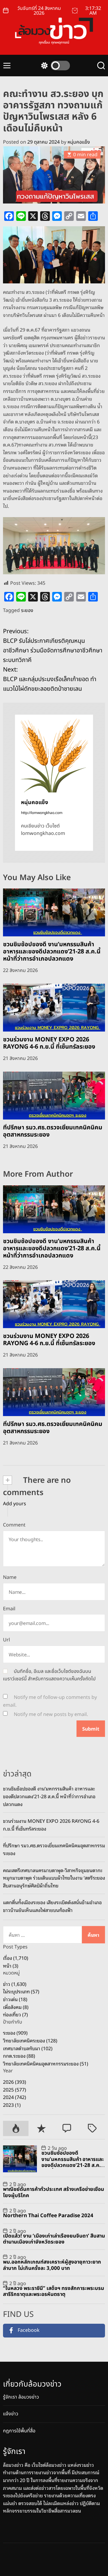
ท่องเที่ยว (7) (15, 2014)
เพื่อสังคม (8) (16, 2007)
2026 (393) (15, 2082)
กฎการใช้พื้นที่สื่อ (19, 2431)
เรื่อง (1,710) (16, 1958)
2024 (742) (15, 2097)
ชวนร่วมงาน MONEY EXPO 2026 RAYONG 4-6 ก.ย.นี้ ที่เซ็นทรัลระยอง (49, 1043)
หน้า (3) (11, 1966)
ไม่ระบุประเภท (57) (21, 1991)
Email (9, 1609)
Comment (14, 1525)
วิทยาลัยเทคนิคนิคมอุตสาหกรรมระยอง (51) (46, 2063)
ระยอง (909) (15, 2033)
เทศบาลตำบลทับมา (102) (28, 2048)
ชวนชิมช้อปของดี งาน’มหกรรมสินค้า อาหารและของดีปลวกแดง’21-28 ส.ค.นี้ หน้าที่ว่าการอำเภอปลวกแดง (52, 952)
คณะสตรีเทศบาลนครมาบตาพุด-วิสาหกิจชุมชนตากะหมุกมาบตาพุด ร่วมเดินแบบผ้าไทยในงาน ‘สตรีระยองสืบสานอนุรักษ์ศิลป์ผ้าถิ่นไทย (54, 1878)
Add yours (15, 1504)
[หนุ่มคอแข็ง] (54, 754)
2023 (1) (12, 2105)
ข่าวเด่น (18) (15, 1999)
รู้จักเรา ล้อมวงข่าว (21, 2397)
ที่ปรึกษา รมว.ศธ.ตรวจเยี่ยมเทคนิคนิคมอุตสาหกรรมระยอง (53, 1131)
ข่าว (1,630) (15, 1984)
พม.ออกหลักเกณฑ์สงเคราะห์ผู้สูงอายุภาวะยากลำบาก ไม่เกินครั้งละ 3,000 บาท (52, 2265)
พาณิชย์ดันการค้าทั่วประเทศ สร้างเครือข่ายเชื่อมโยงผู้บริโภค (54, 2192)
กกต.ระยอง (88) (19, 2056)
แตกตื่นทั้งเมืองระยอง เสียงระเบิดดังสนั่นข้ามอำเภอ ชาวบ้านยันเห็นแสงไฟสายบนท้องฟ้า (52, 1906)
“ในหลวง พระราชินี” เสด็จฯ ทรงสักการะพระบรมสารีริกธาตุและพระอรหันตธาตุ (54, 2291)
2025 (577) (15, 2089)
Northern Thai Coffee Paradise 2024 (48, 2216)
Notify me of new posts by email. (51, 1714)
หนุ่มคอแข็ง (79, 142)
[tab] (16, 2128)
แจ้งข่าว (11, 2414)
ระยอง (27, 610)
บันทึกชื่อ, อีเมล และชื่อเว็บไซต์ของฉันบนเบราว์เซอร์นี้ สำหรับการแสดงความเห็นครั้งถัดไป (49, 1675)
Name (10, 1577)
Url (6, 1640)
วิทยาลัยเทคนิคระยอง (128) (30, 2040)
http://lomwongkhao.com (42, 813)
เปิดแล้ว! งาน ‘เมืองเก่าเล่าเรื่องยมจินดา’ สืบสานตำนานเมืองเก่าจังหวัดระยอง (54, 2239)
